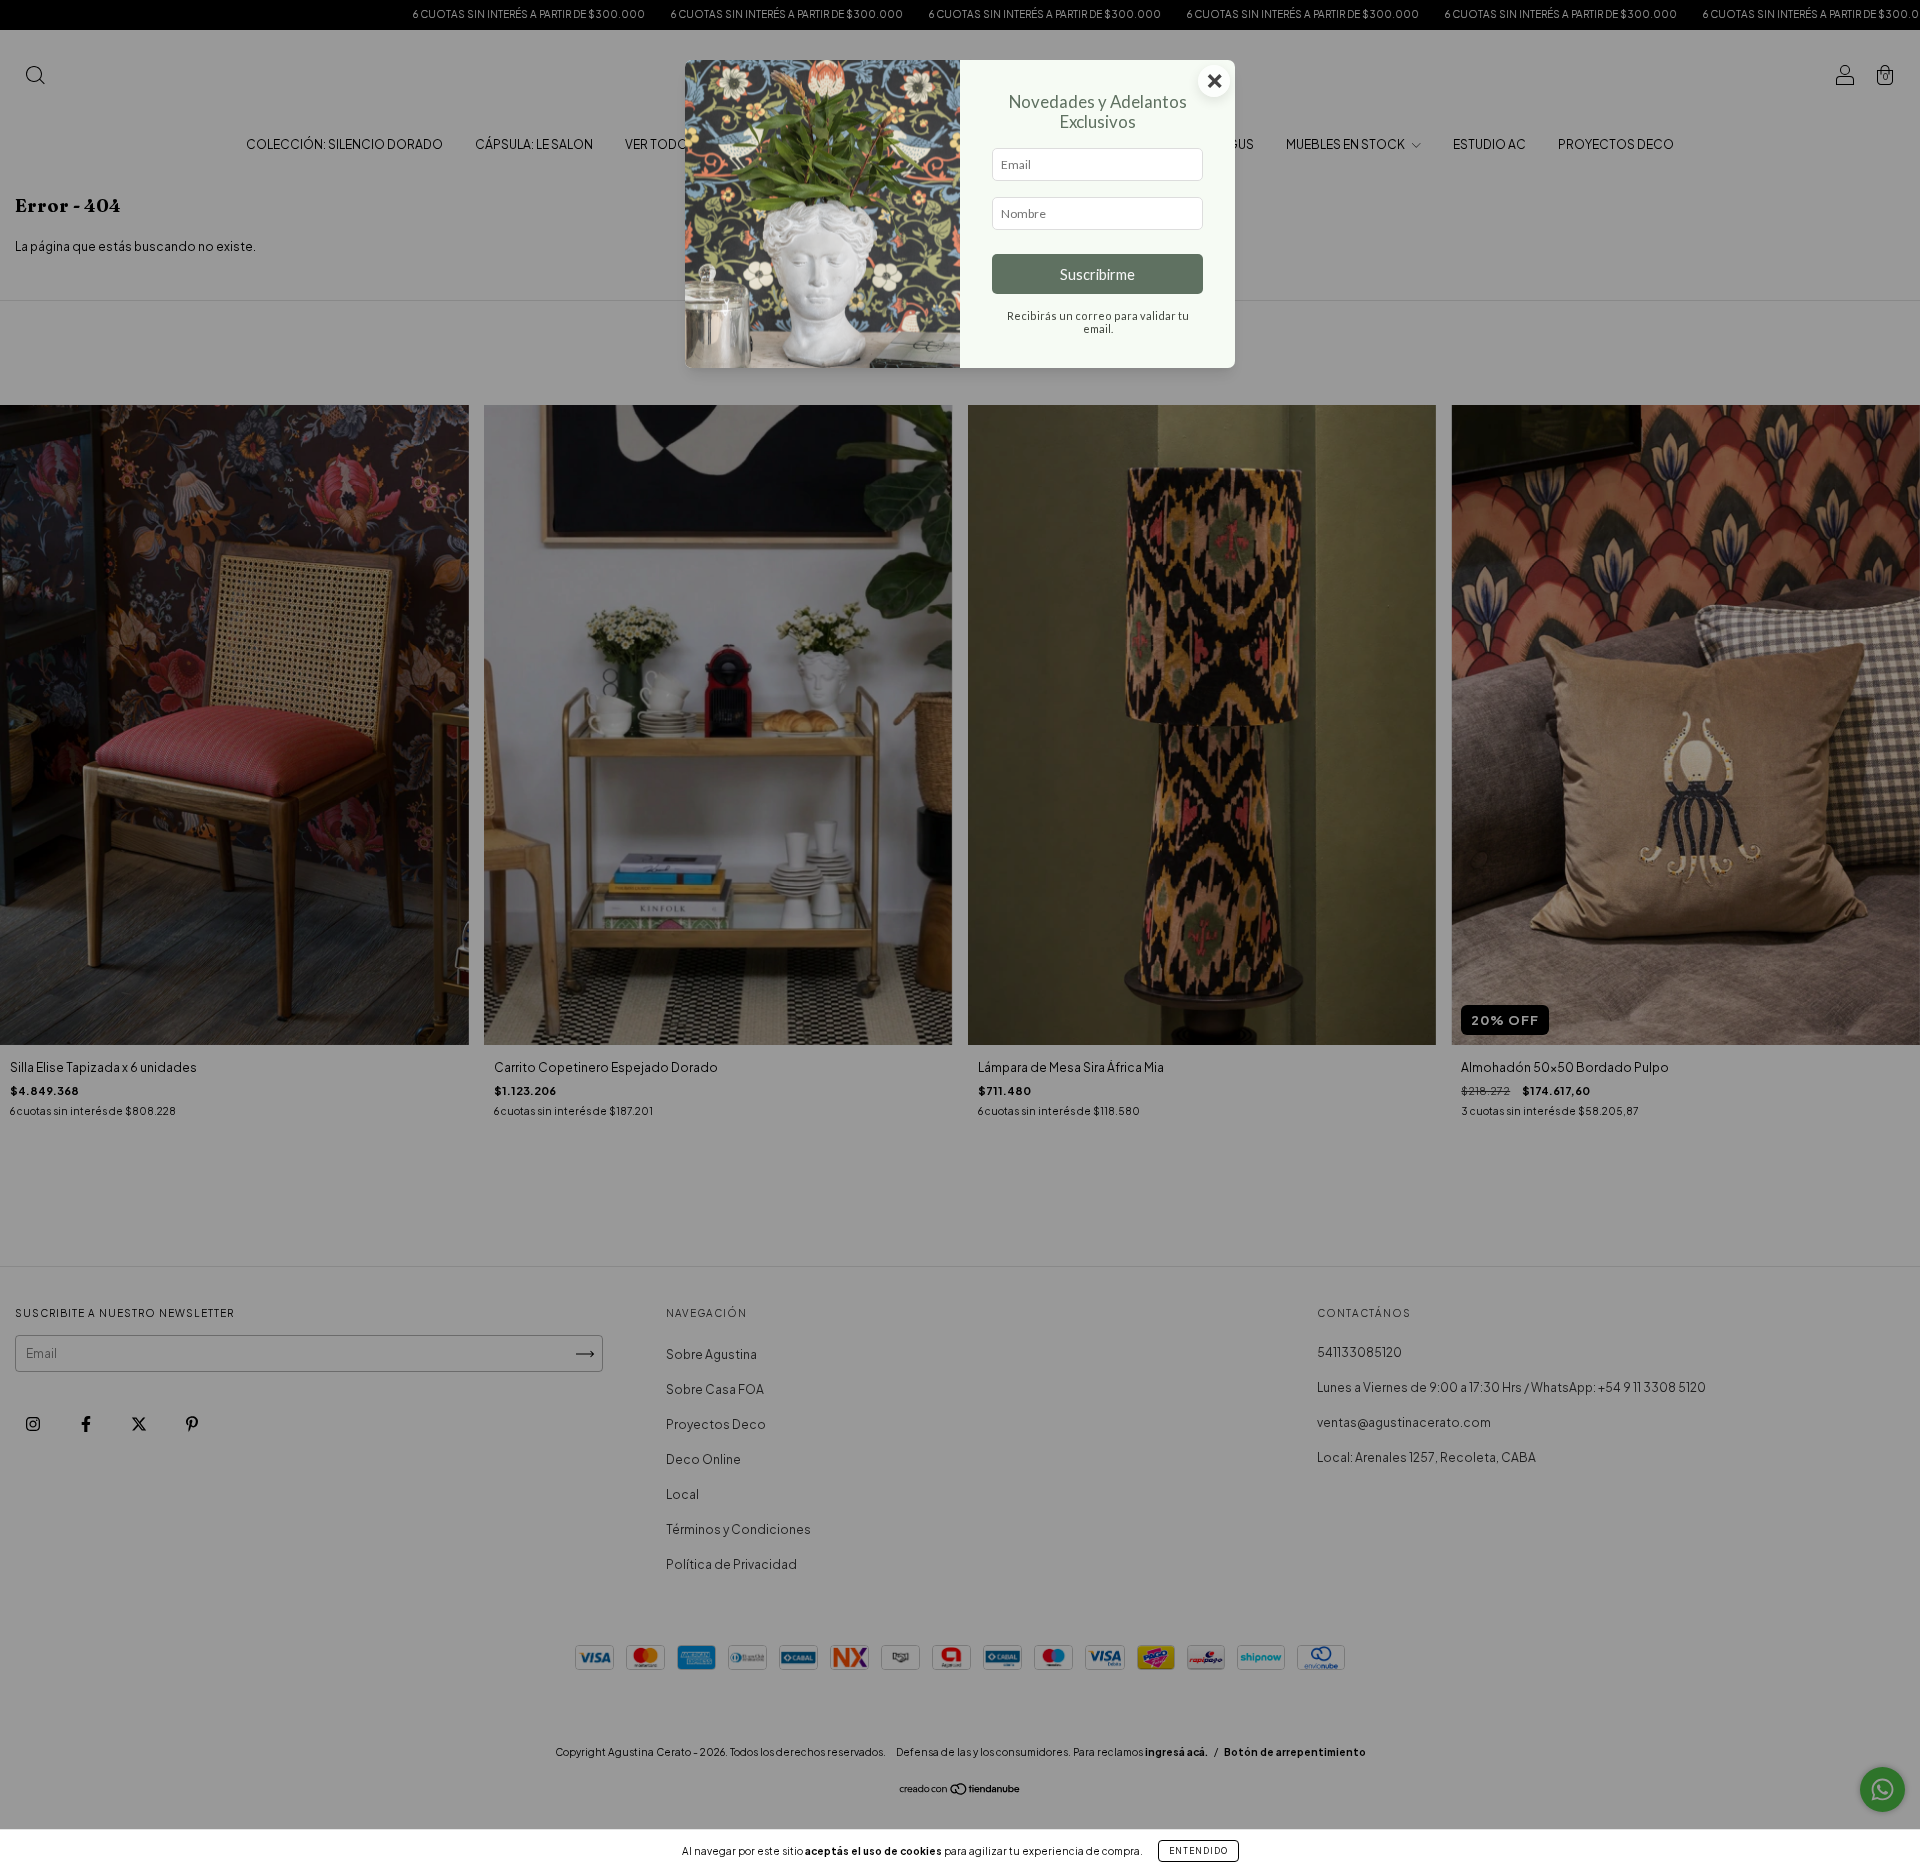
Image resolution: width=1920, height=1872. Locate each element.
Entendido (1198, 1851)
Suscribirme (1097, 274)
